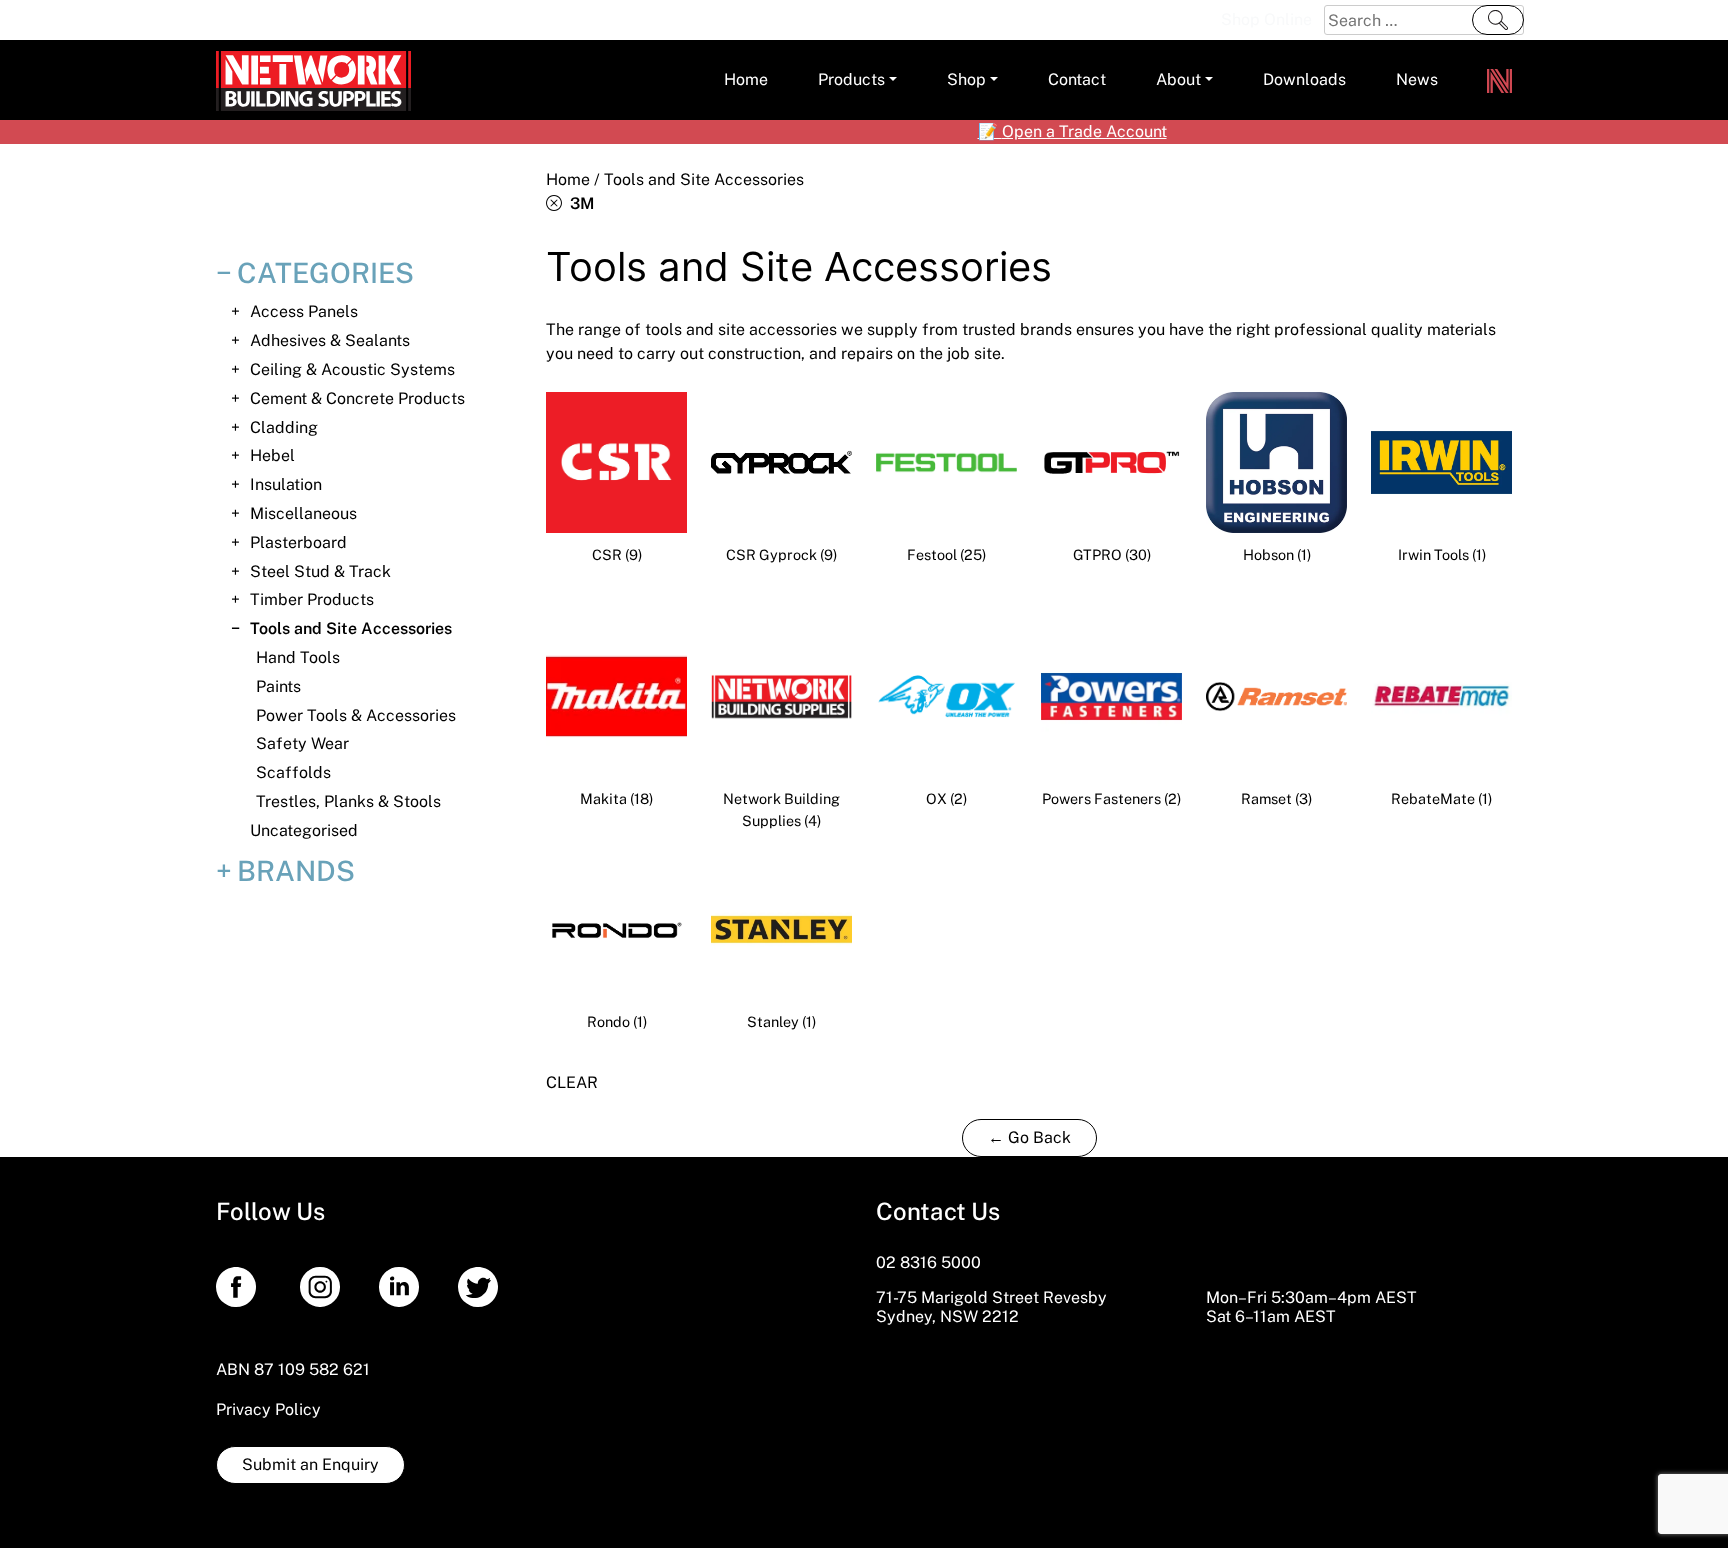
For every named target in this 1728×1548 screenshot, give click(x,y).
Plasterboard (298, 542)
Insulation (286, 484)
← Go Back (1029, 1137)
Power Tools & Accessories (356, 715)
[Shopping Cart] (1201, 20)
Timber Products (312, 599)
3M (578, 203)
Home (568, 179)
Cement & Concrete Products (357, 398)
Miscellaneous (303, 513)
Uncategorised (304, 830)
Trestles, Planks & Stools (348, 801)
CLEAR (572, 1082)
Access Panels (304, 311)
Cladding (284, 427)
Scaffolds (293, 772)
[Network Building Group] (1499, 80)
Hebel (272, 455)
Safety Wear (302, 743)
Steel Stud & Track (320, 571)
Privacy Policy (268, 1409)
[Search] (1498, 20)
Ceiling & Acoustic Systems (352, 369)
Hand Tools (298, 657)
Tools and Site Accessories (351, 628)
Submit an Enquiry (310, 1464)
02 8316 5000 (928, 1262)
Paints (278, 686)
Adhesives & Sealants (330, 340)
